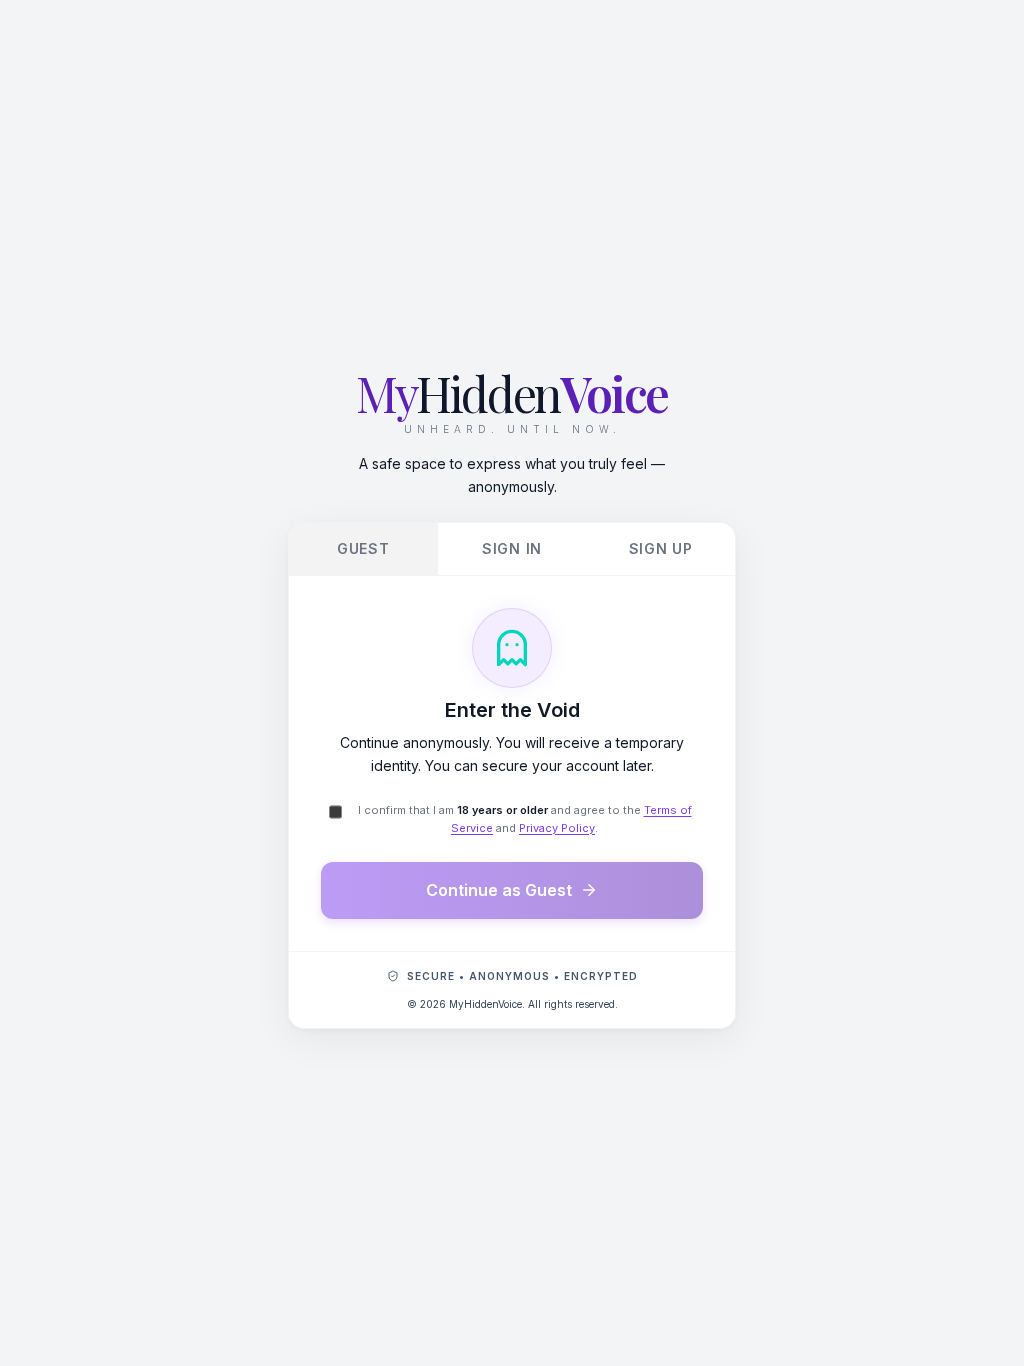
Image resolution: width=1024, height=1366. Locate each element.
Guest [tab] (363, 548)
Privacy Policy (557, 828)
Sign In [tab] (512, 548)
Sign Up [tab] (661, 548)
